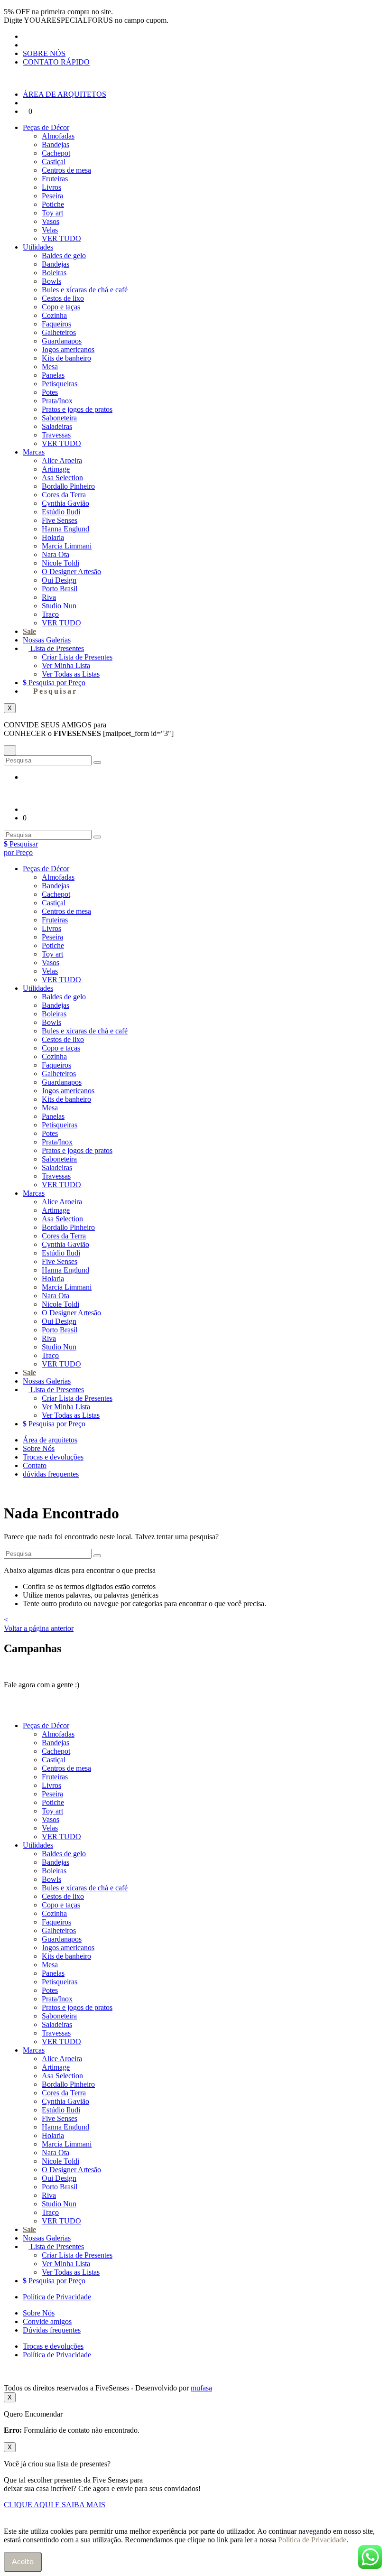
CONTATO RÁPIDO (56, 62)
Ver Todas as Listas (71, 674)
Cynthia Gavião (65, 503)
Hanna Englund (65, 529)
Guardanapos (62, 341)
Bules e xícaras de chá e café (85, 290)
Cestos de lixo (63, 298)
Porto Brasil (60, 589)
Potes (50, 392)
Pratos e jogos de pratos (77, 409)
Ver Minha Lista (66, 665)
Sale (29, 631)
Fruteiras (55, 179)
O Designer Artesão (71, 572)
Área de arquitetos (50, 1440)
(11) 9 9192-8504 (111, 1685)
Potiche (53, 204)
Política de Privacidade (57, 2297)
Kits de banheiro (66, 358)
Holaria (53, 537)
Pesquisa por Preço (56, 683)
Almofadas (58, 136)
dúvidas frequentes (51, 1474)
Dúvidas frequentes (52, 2330)
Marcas (34, 452)
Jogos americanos (68, 349)
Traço (50, 614)
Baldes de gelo (64, 256)
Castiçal (54, 162)
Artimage (56, 469)
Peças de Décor (46, 127)
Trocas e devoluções (53, 1457)
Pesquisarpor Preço (21, 848)
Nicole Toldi (60, 563)
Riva (49, 597)
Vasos (51, 221)
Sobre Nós (39, 1448)
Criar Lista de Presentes (77, 657)
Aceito (23, 2562)
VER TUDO (61, 238)
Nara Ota (56, 554)
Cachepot (56, 153)
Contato (35, 1465)
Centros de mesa (66, 170)
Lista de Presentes (56, 648)
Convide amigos (47, 2321)
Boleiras (54, 273)
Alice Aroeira (62, 460)
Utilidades (38, 247)
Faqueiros (56, 324)
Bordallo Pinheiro (68, 486)
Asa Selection (62, 478)
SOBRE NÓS (44, 53)
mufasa (201, 2388)
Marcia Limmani (67, 546)
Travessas (56, 435)
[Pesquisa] (97, 763)
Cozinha (54, 315)
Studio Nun (59, 606)
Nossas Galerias (47, 640)
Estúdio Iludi (61, 512)
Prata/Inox (57, 401)
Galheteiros (59, 332)
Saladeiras (57, 426)
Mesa (50, 367)
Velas (50, 230)
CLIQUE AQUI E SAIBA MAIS (55, 2505)
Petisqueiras (60, 384)
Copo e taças (61, 307)
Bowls (51, 281)
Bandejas (56, 144)
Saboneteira (59, 418)
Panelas (53, 375)
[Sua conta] (26, 103)
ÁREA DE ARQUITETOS (65, 94)
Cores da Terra (64, 495)
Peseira (52, 196)
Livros (51, 187)
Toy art (52, 213)
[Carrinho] (26, 111)
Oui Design (59, 580)
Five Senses (60, 520)
